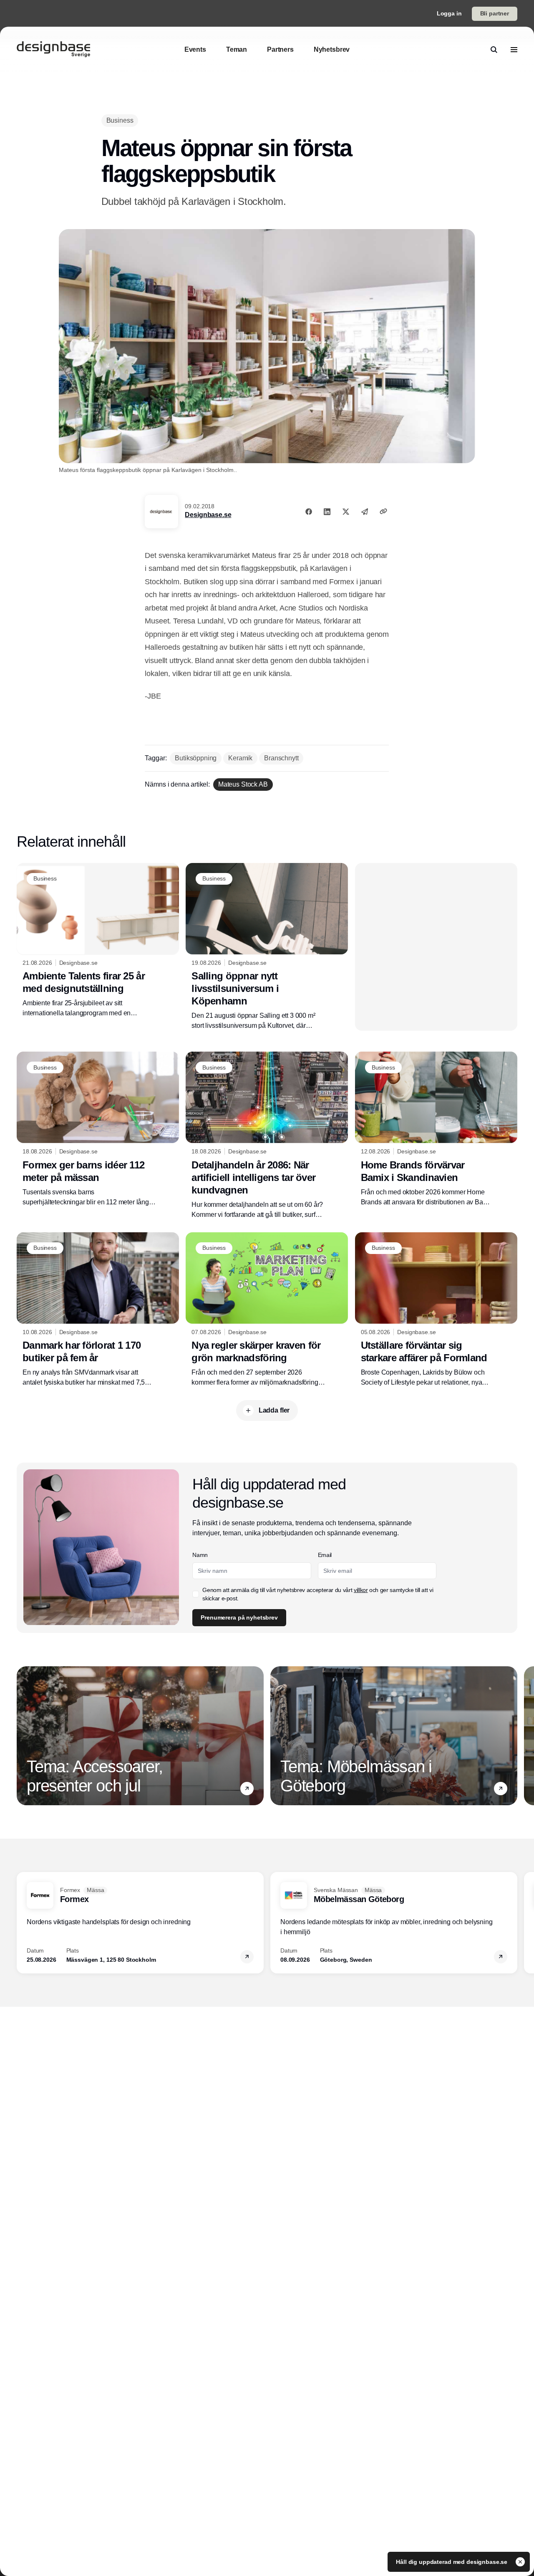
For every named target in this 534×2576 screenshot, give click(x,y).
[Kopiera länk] (383, 511)
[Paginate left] (23, 1736)
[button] (247, 1789)
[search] (494, 50)
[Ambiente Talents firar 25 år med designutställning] (98, 941)
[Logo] (53, 50)
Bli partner (495, 13)
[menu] (514, 50)
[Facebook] (309, 512)
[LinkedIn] (327, 512)
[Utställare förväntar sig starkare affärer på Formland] (436, 1310)
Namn (200, 1555)
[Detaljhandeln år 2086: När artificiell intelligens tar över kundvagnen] (267, 1135)
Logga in (449, 13)
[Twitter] (346, 512)
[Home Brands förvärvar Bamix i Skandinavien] (436, 1129)
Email (325, 1555)
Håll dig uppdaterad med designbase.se (452, 2562)
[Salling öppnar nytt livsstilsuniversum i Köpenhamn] (267, 947)
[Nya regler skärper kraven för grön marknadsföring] (267, 1310)
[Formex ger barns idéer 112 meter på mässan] (98, 1129)
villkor (361, 1590)
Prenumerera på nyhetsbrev (239, 1617)
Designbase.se (208, 515)
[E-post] (365, 512)
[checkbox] (196, 1594)
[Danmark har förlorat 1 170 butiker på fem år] (98, 1310)
